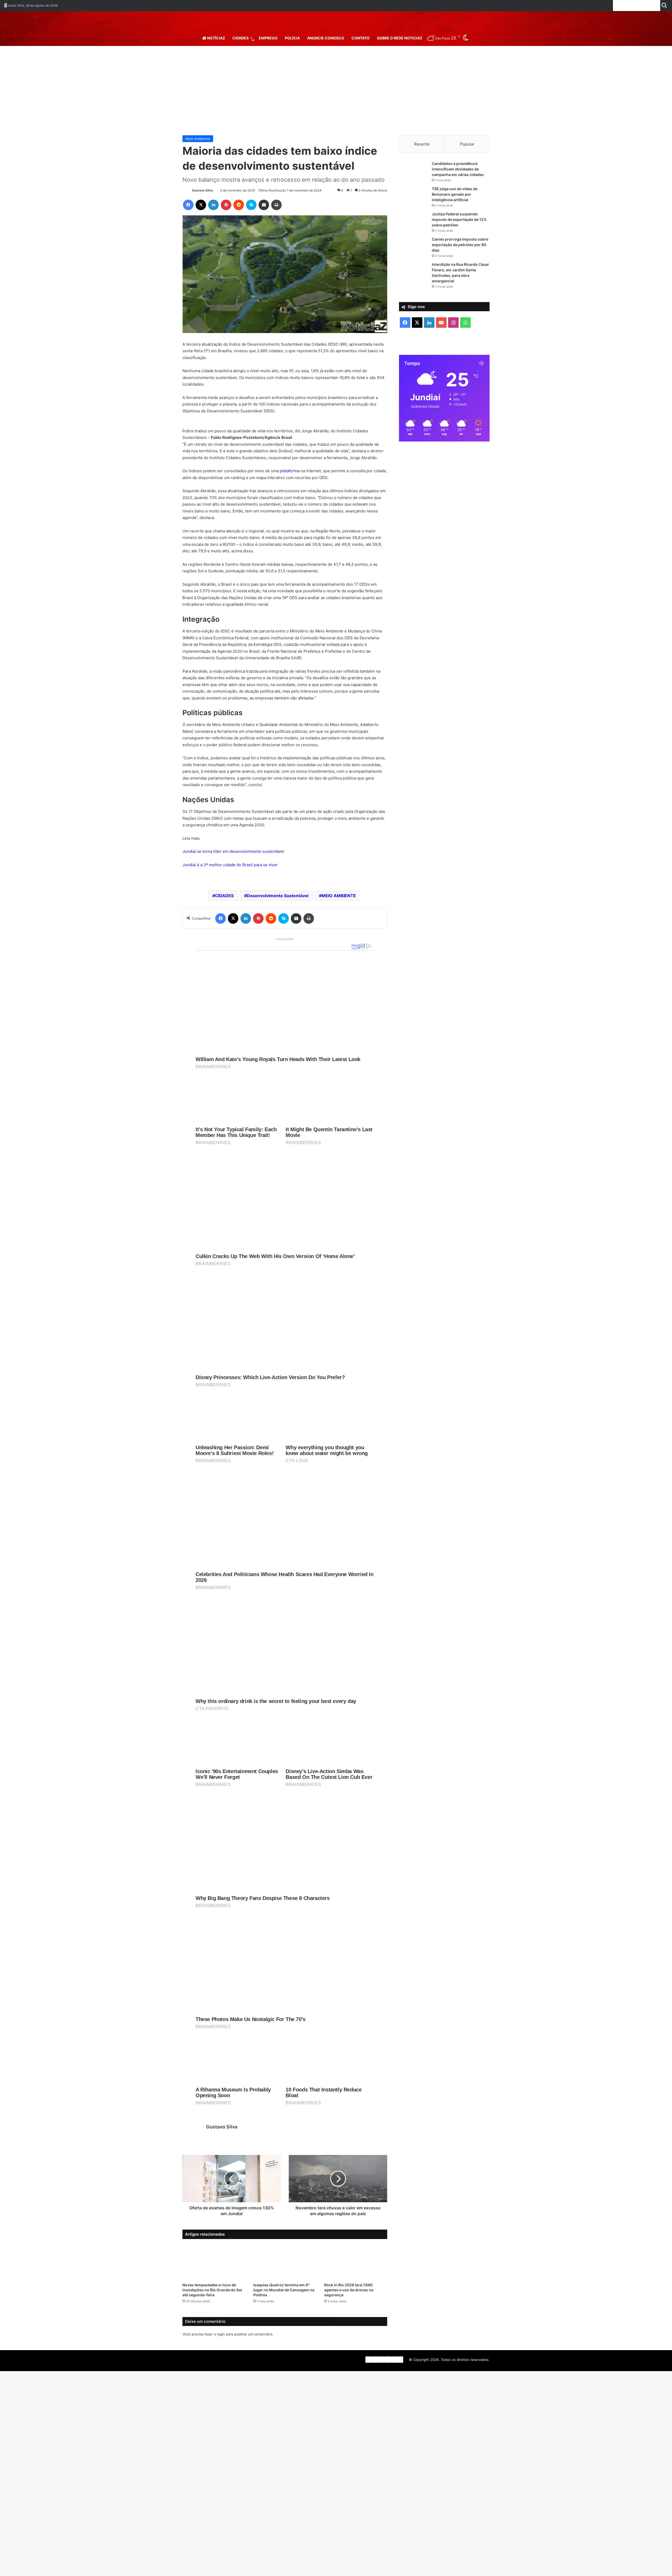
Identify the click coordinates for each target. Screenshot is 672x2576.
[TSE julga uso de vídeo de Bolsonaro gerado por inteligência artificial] (413, 196)
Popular (467, 144)
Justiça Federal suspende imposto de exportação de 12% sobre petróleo (459, 219)
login (221, 2348)
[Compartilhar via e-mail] (264, 205)
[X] (201, 205)
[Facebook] (188, 205)
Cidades (240, 38)
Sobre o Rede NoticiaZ (400, 38)
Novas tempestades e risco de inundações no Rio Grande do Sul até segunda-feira (212, 2303)
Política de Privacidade (56, 2569)
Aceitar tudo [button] (652, 2567)
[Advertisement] (336, 91)
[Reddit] (239, 205)
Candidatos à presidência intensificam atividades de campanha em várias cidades (458, 169)
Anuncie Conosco (326, 38)
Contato (361, 38)
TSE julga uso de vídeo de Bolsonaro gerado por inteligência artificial (455, 194)
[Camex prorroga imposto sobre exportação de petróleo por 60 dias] (413, 246)
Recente (422, 144)
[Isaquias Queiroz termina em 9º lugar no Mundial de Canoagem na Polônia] (285, 2275)
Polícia (292, 38)
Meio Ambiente (198, 139)
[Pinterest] (226, 205)
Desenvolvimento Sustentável (278, 909)
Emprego (268, 38)
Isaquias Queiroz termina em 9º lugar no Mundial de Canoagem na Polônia (284, 2303)
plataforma (290, 484)
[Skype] (251, 205)
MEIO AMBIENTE (339, 909)
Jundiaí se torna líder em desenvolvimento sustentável (233, 865)
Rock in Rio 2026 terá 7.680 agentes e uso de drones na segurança (349, 2303)
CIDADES (224, 909)
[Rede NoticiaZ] (336, 22)
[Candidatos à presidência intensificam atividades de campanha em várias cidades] (413, 171)
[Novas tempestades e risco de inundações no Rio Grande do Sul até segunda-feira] (214, 2275)
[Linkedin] (213, 205)
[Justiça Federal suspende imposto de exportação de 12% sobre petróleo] (413, 221)
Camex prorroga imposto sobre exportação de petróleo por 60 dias (460, 245)
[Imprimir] (276, 205)
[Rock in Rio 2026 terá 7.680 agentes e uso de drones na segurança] (356, 2275)
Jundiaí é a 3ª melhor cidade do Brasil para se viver (230, 878)
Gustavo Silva (202, 190)
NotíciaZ (216, 38)
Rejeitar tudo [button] (623, 2567)
